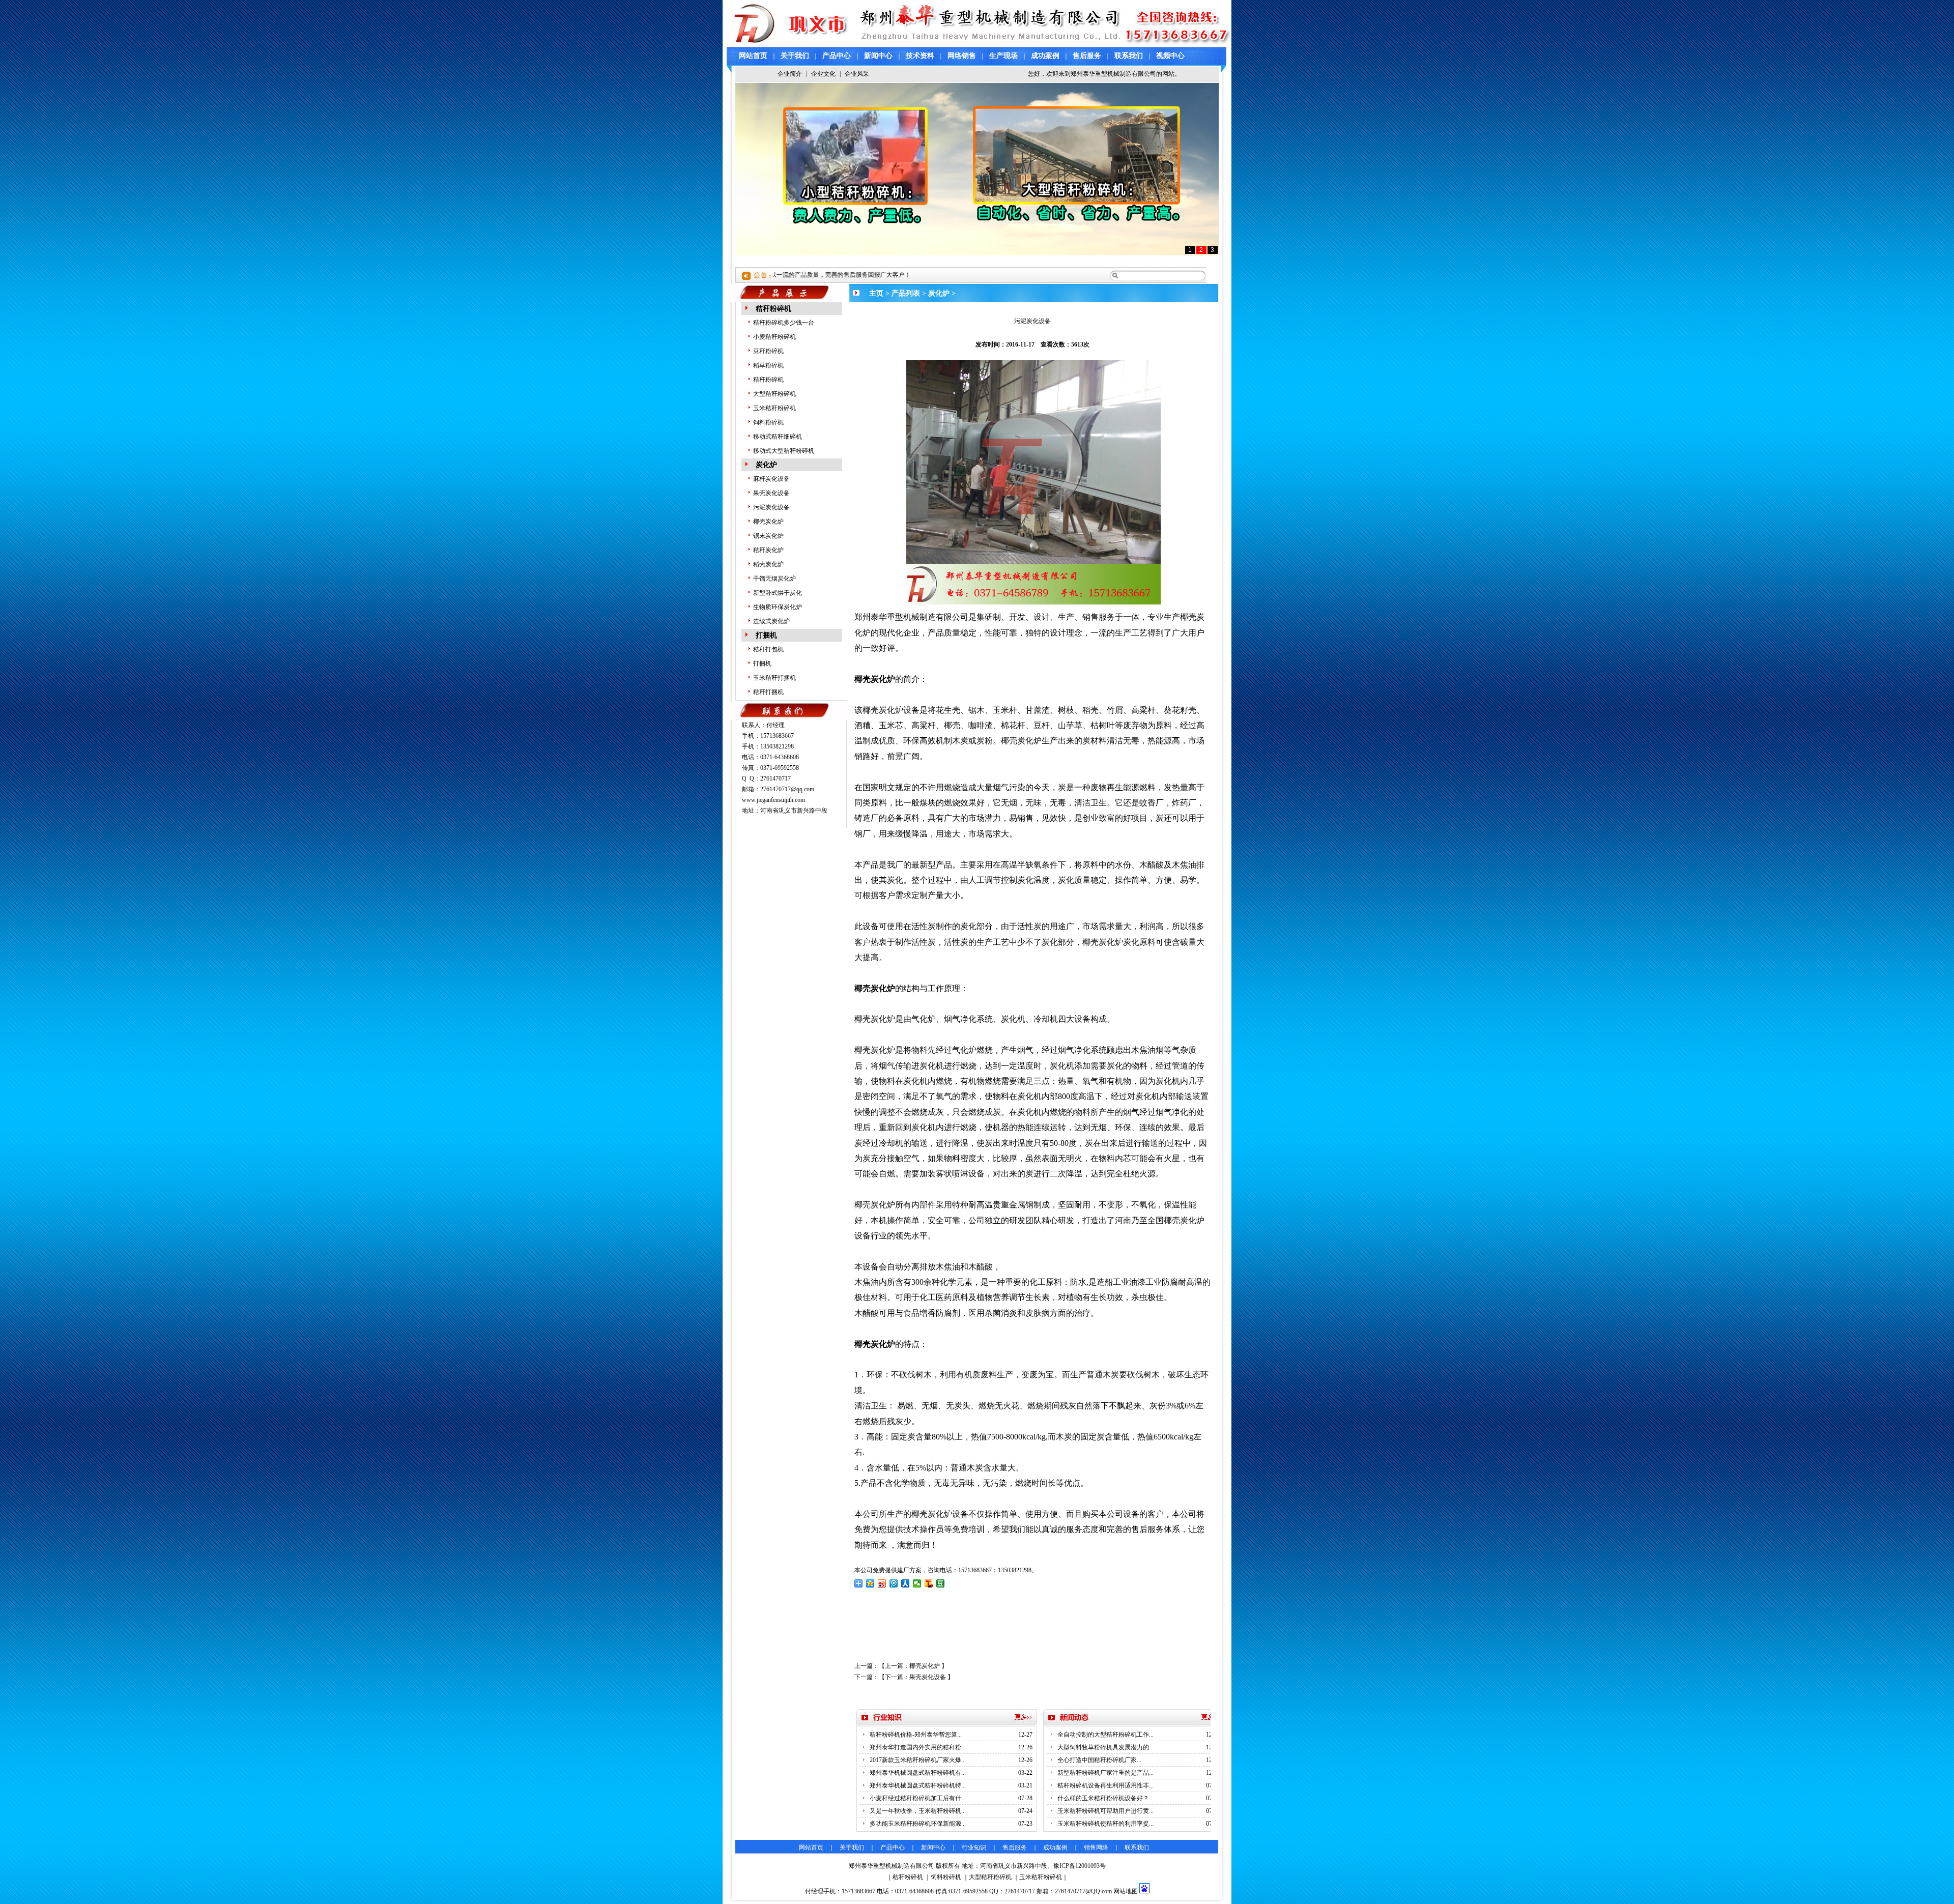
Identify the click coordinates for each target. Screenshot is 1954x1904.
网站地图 (1126, 1891)
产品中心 (837, 56)
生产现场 (1003, 56)
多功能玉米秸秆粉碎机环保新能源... (918, 1824)
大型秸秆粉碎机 (774, 394)
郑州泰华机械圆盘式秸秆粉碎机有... (918, 1773)
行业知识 (974, 1848)
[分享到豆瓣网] (941, 1583)
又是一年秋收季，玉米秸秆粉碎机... (918, 1811)
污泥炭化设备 (771, 507)
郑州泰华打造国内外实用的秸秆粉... (918, 1747)
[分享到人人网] (906, 1583)
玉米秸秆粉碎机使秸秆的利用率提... (1105, 1824)
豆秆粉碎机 (768, 351)
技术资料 (920, 56)
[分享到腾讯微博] (894, 1583)
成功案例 (1045, 56)
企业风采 (857, 74)
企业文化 (823, 74)
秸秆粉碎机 (773, 309)
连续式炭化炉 (771, 621)
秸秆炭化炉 (768, 550)
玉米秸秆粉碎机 (774, 408)
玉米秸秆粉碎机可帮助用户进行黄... (1105, 1811)
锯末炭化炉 (768, 536)
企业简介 (790, 74)
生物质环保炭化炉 (778, 607)
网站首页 (753, 56)
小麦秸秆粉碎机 (774, 337)
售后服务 (1087, 56)
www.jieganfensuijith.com (773, 800)
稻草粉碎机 (768, 365)
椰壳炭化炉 (768, 522)
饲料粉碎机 (768, 422)
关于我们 (795, 56)
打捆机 (766, 635)
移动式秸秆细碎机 (778, 437)
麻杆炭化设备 (771, 479)
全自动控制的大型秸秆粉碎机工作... (1105, 1735)
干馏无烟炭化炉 (774, 579)
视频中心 (1170, 56)
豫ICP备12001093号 (1080, 1866)
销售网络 (1096, 1848)
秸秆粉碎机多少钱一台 (784, 323)
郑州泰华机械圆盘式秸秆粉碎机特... (918, 1785)
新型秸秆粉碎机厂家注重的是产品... (1105, 1773)
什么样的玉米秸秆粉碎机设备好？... (1105, 1798)
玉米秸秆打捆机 (774, 678)
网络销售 (962, 56)
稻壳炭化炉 (768, 564)
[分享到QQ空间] (870, 1583)
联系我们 (1129, 56)
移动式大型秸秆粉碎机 (784, 451)
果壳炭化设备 (771, 493)
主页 (876, 293)
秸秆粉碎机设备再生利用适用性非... (1105, 1785)
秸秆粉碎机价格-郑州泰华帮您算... (916, 1735)
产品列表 (906, 293)
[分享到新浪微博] (882, 1583)
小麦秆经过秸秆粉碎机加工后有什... (918, 1798)
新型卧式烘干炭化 (778, 593)
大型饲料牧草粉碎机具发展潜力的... (1105, 1747)
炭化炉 (766, 465)
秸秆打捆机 (768, 692)
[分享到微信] (917, 1583)
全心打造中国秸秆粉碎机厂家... (1099, 1760)
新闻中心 (878, 56)
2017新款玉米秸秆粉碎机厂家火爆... (918, 1760)
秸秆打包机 (768, 649)
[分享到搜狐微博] (929, 1583)
